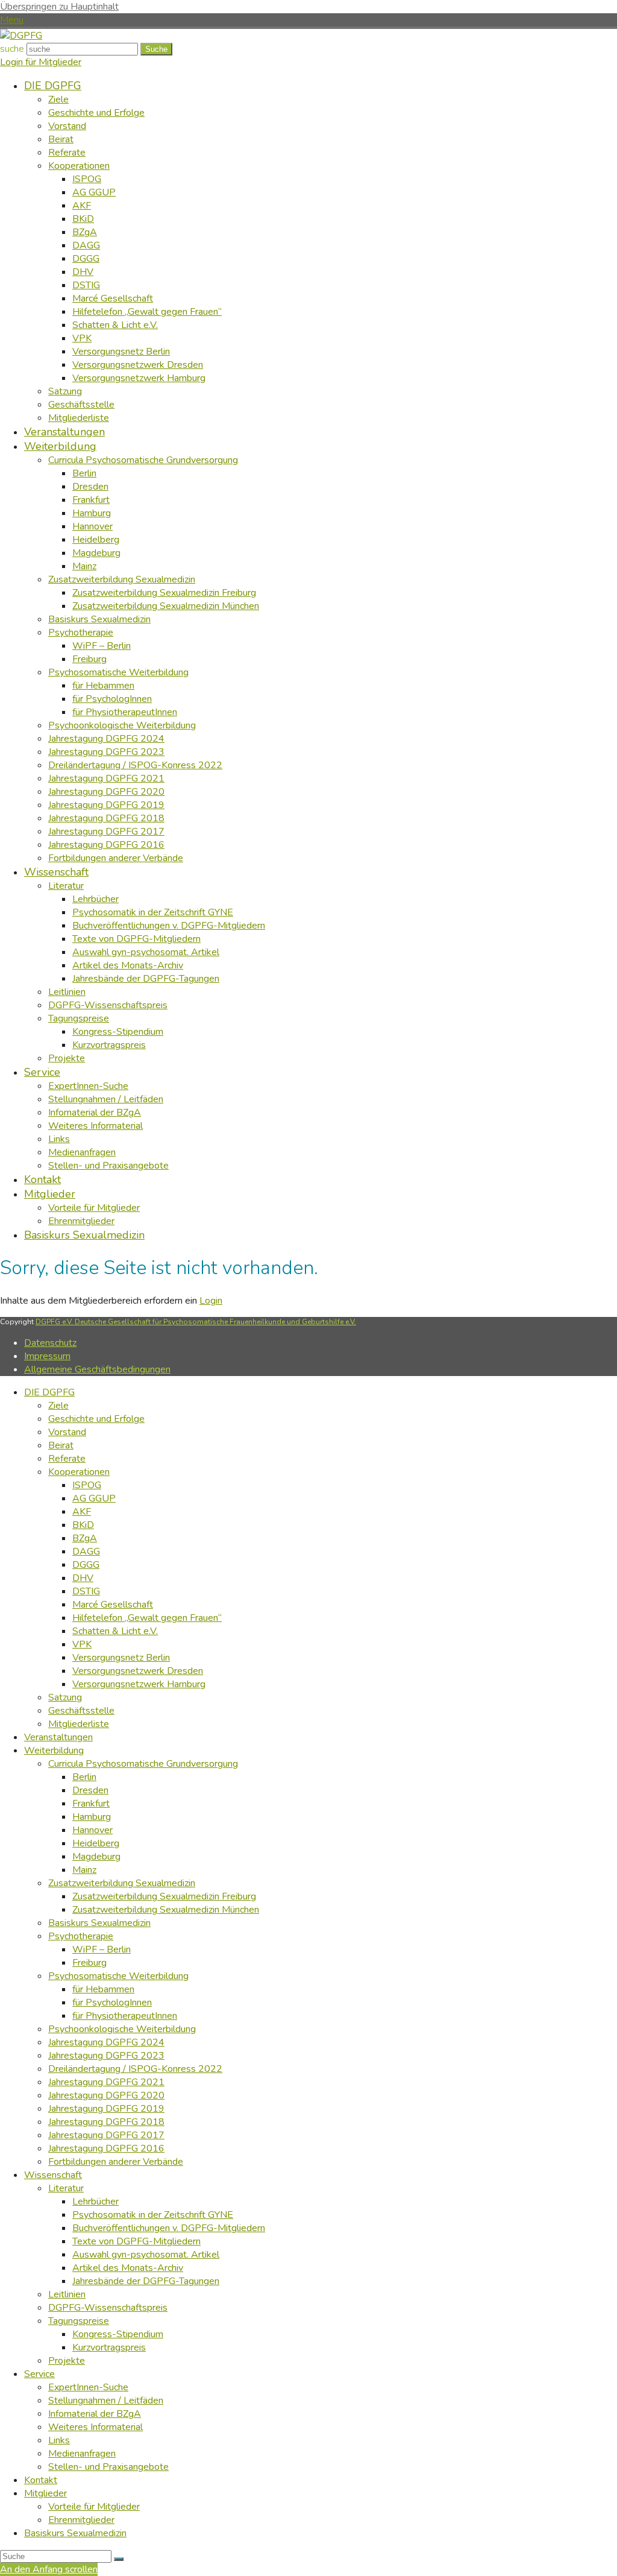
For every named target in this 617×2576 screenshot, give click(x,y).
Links (59, 2440)
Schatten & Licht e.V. (115, 1631)
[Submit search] (119, 2559)
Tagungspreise (79, 2321)
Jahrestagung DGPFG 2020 (106, 2095)
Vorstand (67, 1432)
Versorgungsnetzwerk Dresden (138, 1671)
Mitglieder (45, 2493)
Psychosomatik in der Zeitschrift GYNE (153, 2215)
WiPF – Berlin (102, 1949)
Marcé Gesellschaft (113, 1605)
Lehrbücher (96, 2202)
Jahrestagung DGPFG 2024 (106, 2042)
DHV (83, 1578)
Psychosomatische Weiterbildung (118, 1976)
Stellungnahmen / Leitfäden (106, 2401)
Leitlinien (67, 2294)
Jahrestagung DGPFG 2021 (106, 2082)
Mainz (84, 1870)
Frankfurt (91, 1804)
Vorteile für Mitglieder (94, 2507)
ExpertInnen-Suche (88, 2387)
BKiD (83, 1525)
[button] (12, 20)
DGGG (86, 1565)
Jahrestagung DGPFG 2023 (106, 2056)
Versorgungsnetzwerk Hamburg (139, 1684)
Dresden (90, 1790)
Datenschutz (50, 1343)
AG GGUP (94, 1498)
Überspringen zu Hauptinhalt (59, 7)
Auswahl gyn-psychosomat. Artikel (146, 2255)
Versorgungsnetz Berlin (121, 1658)
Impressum (47, 1356)
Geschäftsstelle (81, 1711)
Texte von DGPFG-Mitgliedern (136, 2241)
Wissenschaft (53, 2175)
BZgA (85, 1538)
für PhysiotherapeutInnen (125, 2016)
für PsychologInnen (112, 2003)
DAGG (86, 1552)
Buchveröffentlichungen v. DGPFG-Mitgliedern (169, 2228)
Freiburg (89, 1963)
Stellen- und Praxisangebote (108, 2467)
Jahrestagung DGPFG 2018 (106, 2122)
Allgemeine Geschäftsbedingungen (97, 1369)
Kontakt (41, 2480)
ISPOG (87, 1485)
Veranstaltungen (58, 1737)
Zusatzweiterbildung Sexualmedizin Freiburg (164, 1896)
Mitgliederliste (79, 1724)
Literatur (66, 2188)
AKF (82, 1512)
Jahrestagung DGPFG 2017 (106, 2135)
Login (211, 1301)
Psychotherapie (81, 1936)
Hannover (92, 1830)
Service (39, 2374)
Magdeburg (96, 1857)
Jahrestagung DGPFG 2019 (106, 2109)
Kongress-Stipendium (118, 2334)
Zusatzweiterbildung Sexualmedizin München (166, 1910)
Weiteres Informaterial (96, 2427)
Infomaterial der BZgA (95, 2414)
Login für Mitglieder (41, 62)
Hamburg (92, 1817)
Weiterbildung (54, 1750)
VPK (82, 1644)
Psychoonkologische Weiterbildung (122, 2029)
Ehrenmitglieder (81, 2520)
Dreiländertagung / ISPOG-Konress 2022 (135, 2069)
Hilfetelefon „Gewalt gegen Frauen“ (147, 1618)
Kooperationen (79, 1472)
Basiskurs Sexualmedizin (99, 1923)
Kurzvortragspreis (109, 2347)
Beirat (61, 1445)
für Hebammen (103, 1989)
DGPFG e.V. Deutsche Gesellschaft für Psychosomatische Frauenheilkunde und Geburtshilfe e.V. (196, 1322)
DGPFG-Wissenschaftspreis (108, 2308)
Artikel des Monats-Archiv (128, 2268)
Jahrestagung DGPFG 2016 (106, 2148)
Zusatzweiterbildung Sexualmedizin (122, 1883)
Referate (67, 1459)
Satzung (65, 1697)
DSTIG (86, 1591)
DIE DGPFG (49, 1392)
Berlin (84, 1777)
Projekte (67, 2361)
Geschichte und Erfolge (96, 1419)
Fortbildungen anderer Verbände (116, 2162)
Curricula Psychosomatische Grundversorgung (143, 1764)
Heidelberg (96, 1843)
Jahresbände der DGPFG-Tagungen (146, 2281)
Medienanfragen (82, 2454)
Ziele (58, 1406)
